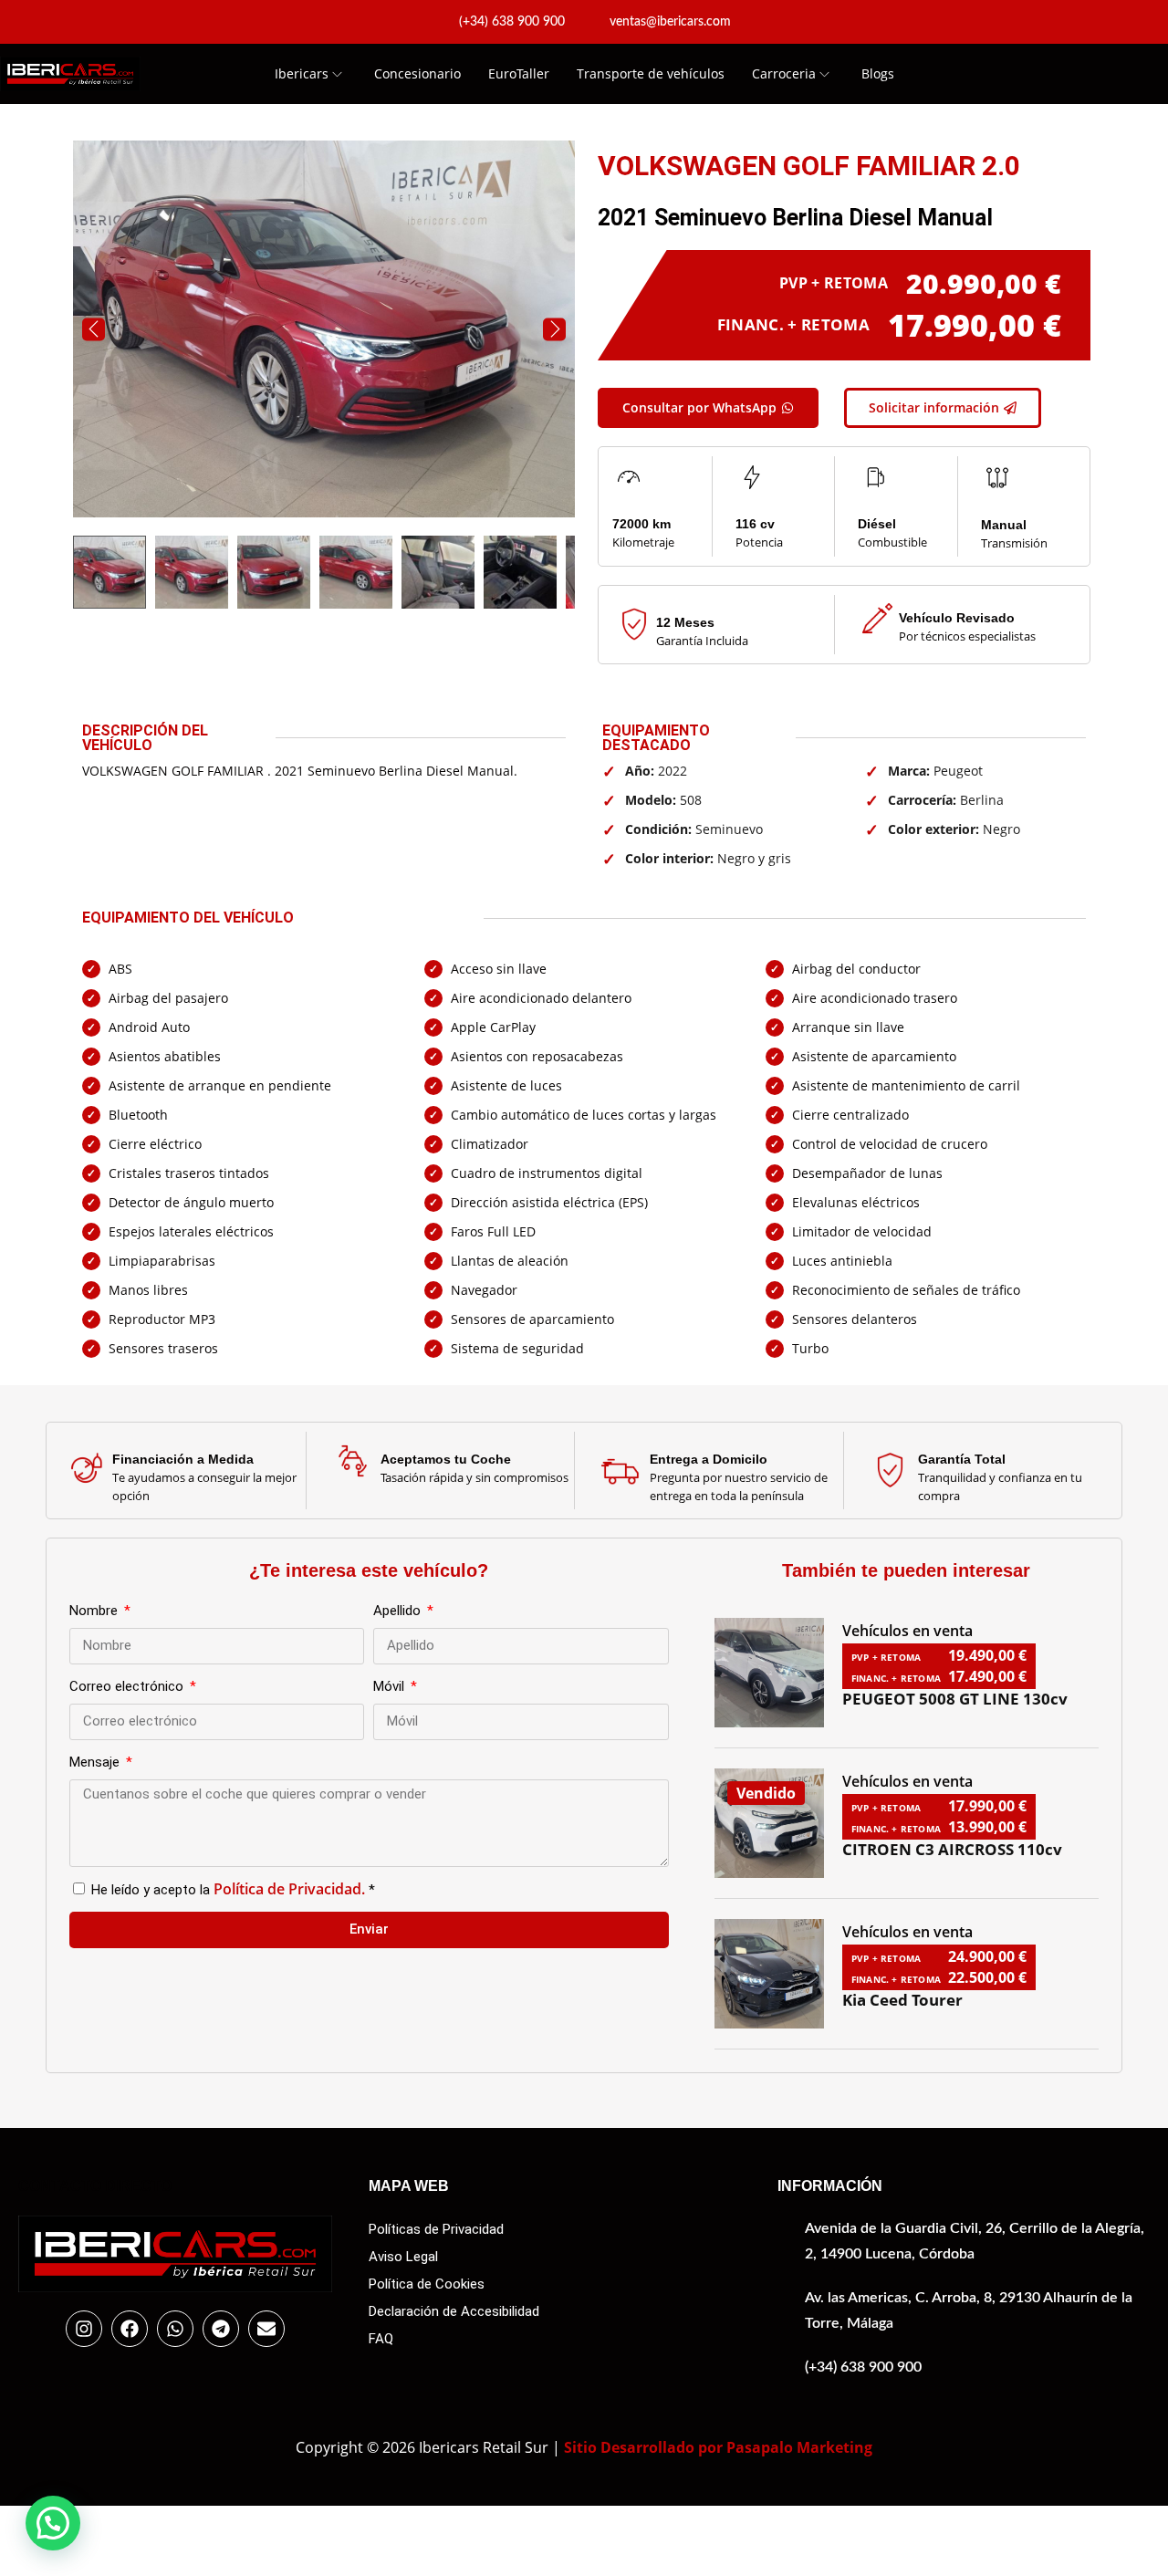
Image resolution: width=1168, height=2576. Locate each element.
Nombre (95, 1611)
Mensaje (96, 1762)
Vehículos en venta (907, 1631)
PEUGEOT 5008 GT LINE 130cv (955, 1699)
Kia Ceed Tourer (902, 2000)
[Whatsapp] (175, 2329)
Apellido (399, 1611)
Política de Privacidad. (289, 1889)
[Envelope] (266, 2329)
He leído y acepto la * (233, 1890)
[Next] (554, 329)
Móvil (391, 1686)
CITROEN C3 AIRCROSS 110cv (952, 1850)
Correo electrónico (128, 1686)
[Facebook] (130, 2329)
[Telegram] (221, 2329)
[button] (53, 2523)
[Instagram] (84, 2329)
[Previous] (94, 329)
